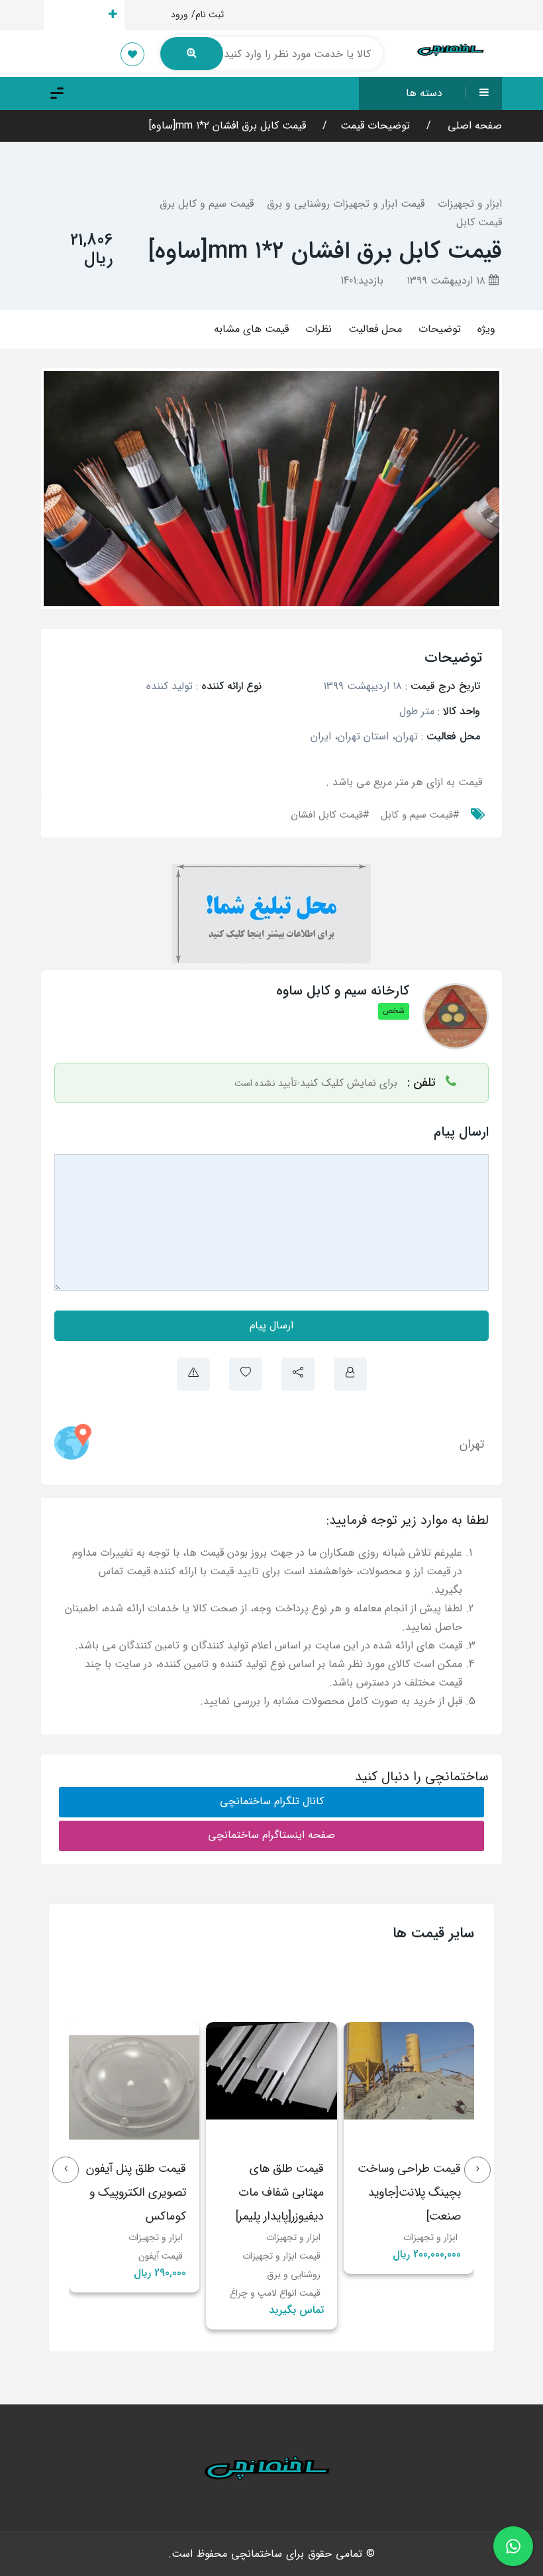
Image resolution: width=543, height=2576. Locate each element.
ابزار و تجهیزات (470, 204)
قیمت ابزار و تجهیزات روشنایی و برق (346, 204)
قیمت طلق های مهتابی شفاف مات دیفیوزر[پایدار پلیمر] (418, 2192)
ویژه (486, 329)
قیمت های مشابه (251, 329)
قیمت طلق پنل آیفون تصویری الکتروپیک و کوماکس (274, 2192)
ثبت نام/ (208, 15)
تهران (472, 1444)
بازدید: (362, 281)
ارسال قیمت (76, 15)
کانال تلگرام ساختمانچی (272, 1801)
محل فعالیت (375, 329)
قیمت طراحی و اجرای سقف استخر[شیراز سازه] (135, 2192)
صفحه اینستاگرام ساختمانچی (271, 1835)
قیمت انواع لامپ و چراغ (413, 2293)
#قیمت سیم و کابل (420, 815)
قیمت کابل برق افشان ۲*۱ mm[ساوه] (227, 126)
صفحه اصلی (473, 126)
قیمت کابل (479, 222)
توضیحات (440, 329)
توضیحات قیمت (375, 126)
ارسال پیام (271, 1325)
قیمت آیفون (298, 2256)
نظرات (319, 329)
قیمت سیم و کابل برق (207, 204)
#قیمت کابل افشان (330, 815)
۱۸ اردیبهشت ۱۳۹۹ (448, 281)
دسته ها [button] (424, 93)
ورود (179, 15)
